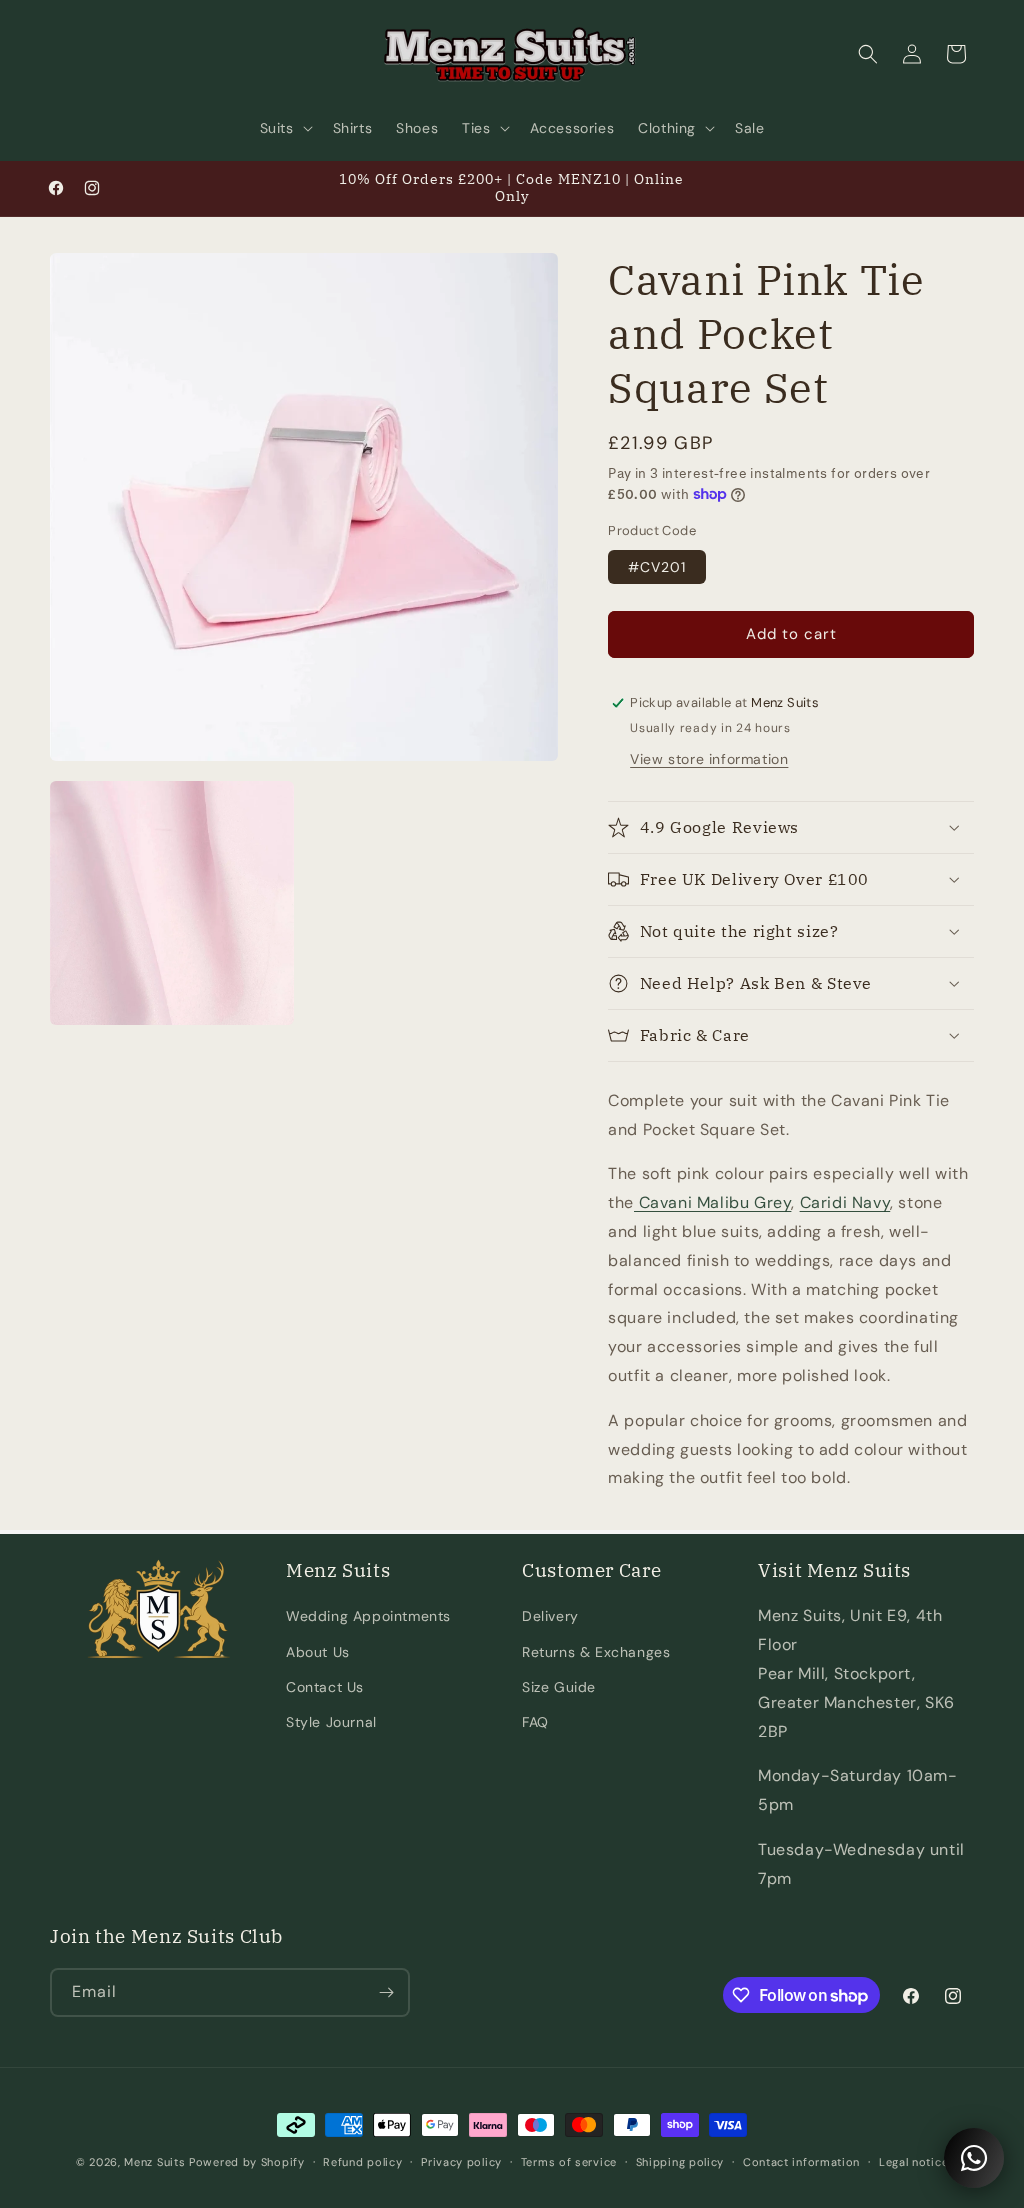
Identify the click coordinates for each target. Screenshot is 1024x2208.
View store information (709, 759)
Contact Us (325, 1687)
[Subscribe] (386, 1992)
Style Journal (331, 1722)
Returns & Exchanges (596, 1652)
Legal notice (913, 2162)
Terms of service (569, 2162)
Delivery (550, 1616)
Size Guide (559, 1687)
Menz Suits (154, 2162)
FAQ (535, 1722)
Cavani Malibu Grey (712, 1202)
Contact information (801, 2162)
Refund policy (362, 2162)
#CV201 (657, 567)
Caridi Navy (845, 1202)
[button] (284, 128)
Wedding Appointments (368, 1616)
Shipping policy (680, 2162)
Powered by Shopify (247, 2162)
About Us (318, 1652)
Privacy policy (461, 2162)
